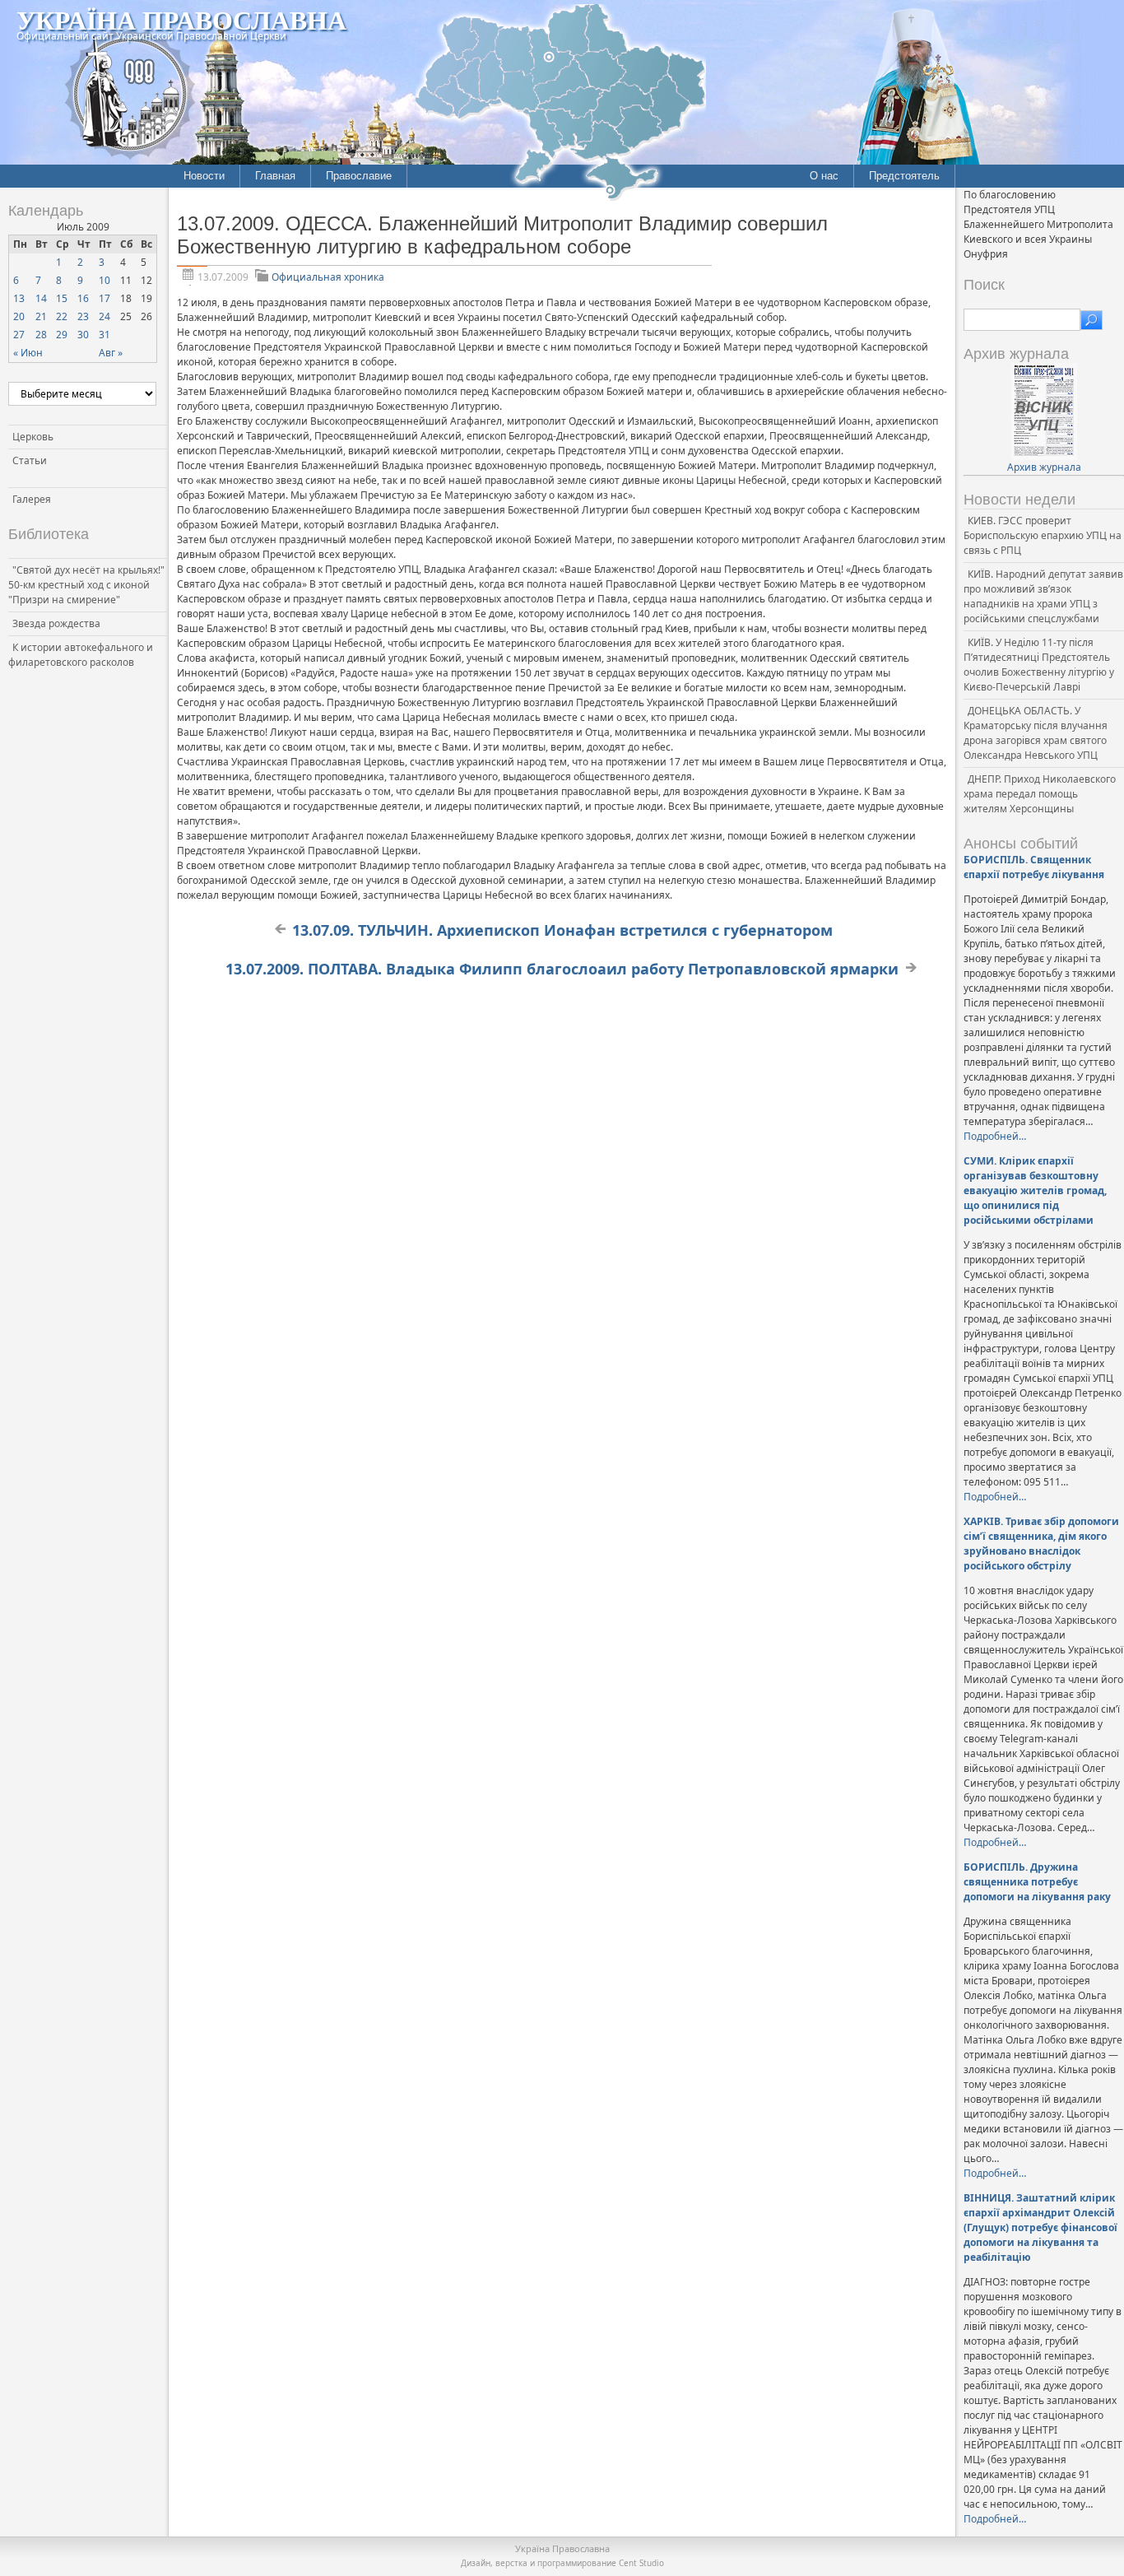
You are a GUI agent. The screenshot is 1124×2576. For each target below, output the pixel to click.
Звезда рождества (56, 623)
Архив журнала (1044, 467)
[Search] (1091, 320)
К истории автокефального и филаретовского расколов (81, 655)
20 (19, 316)
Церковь (33, 437)
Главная (275, 176)
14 (41, 298)
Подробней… (995, 1136)
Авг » (111, 353)
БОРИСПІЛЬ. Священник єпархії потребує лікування (1034, 867)
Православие (359, 176)
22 (62, 316)
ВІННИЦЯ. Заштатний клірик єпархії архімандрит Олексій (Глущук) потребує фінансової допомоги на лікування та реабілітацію (1040, 2227)
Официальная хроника (328, 277)
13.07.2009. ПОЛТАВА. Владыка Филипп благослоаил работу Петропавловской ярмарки (562, 969)
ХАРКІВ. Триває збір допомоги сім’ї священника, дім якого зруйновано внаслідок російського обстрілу (1041, 1544)
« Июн (28, 353)
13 (19, 298)
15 (62, 298)
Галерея (32, 499)
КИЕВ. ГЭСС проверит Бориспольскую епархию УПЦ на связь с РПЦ (1043, 535)
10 (105, 280)
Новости (204, 176)
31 (105, 335)
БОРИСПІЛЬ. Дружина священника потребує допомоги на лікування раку (1037, 1882)
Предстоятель (904, 176)
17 (105, 298)
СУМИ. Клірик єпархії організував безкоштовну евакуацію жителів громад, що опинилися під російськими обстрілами (1035, 1190)
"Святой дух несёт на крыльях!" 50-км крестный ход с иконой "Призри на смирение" (86, 585)
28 (41, 335)
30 (83, 335)
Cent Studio (641, 2563)
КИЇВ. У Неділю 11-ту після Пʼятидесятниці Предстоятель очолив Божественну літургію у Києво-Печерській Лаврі (1039, 665)
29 (62, 335)
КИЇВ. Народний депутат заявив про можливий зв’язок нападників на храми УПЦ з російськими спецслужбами (1043, 596)
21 (41, 316)
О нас (824, 176)
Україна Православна (181, 19)
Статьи (30, 460)
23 (83, 316)
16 (83, 298)
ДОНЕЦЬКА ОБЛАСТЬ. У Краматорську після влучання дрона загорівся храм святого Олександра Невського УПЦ (1036, 733)
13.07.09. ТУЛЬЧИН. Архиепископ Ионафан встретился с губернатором (562, 930)
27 (19, 335)
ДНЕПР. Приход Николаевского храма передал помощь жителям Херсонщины (1040, 794)
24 (105, 316)
